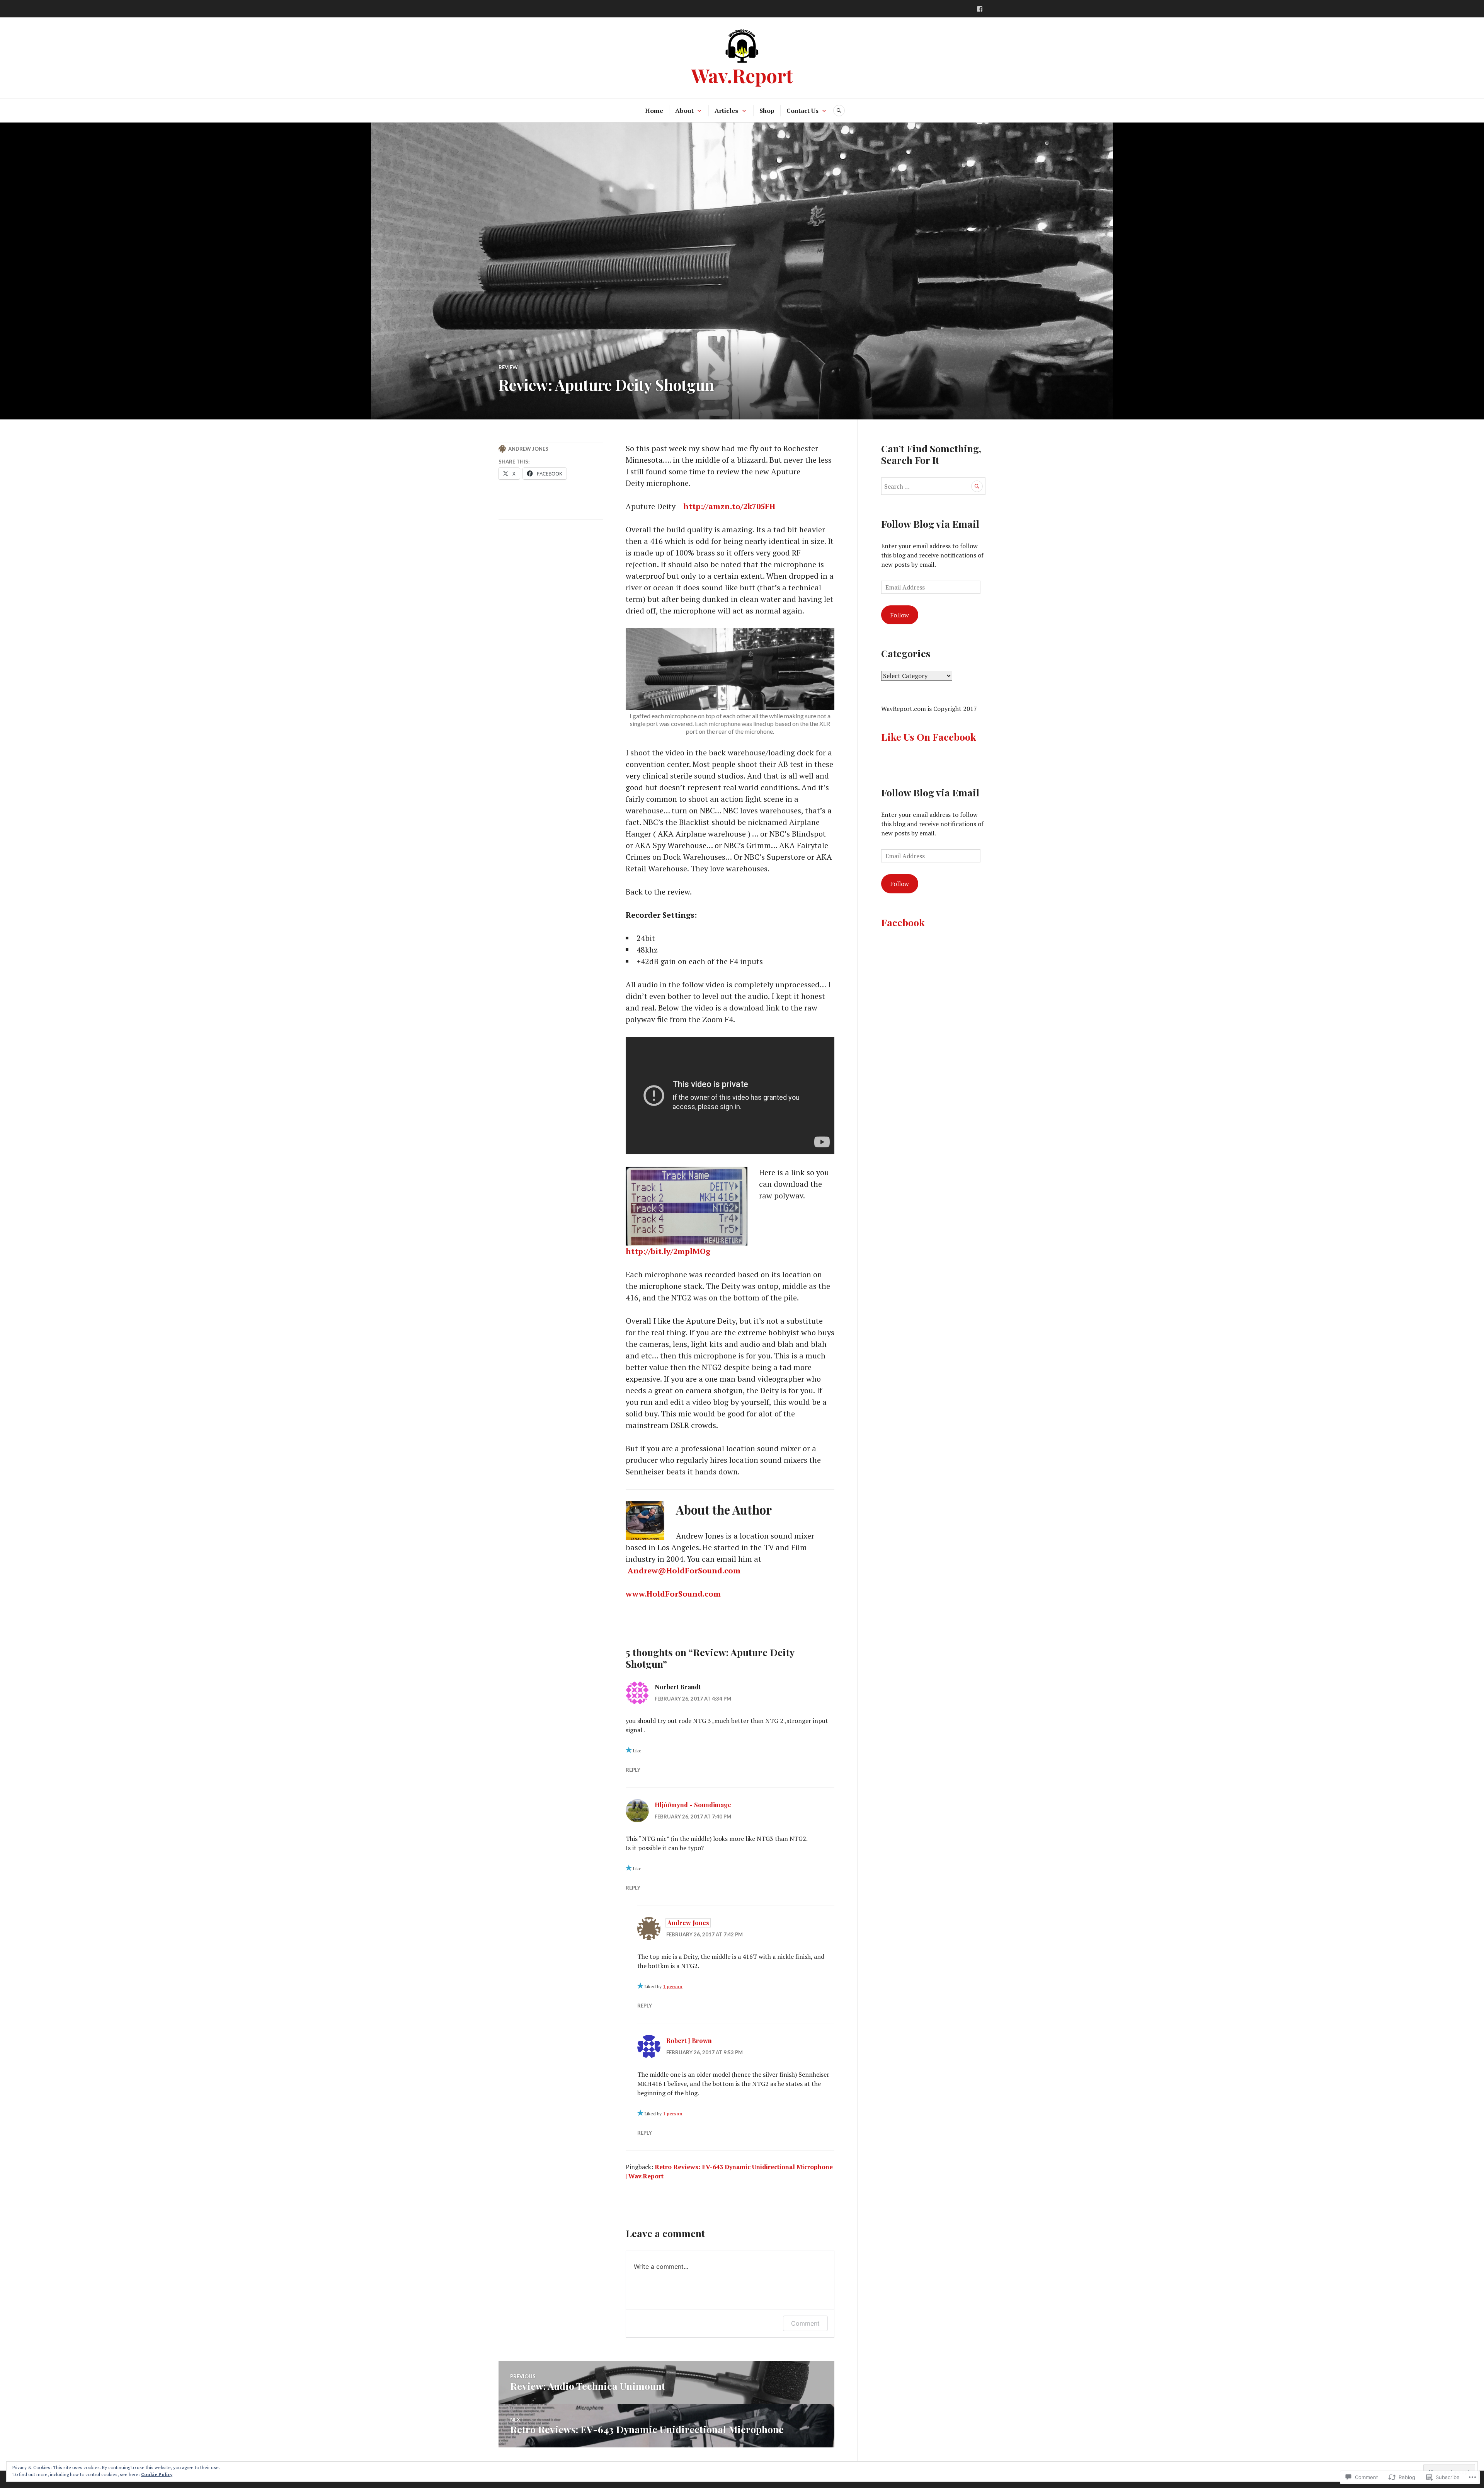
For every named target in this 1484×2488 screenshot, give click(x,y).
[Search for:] (933, 486)
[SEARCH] (839, 111)
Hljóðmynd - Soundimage (693, 1805)
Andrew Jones (528, 449)
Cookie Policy (157, 2474)
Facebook (903, 922)
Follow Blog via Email (930, 524)
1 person (673, 1986)
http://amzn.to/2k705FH (729, 506)
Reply (633, 1770)
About (684, 111)
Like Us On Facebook (929, 737)
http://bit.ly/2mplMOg (668, 1251)
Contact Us (802, 111)
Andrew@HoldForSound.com (684, 1570)
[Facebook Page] (980, 9)
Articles (726, 111)
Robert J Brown (689, 2041)
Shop (767, 111)
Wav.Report (742, 75)
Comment (805, 2323)
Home (654, 111)
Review (508, 367)
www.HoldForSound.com (673, 1594)
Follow (899, 615)
